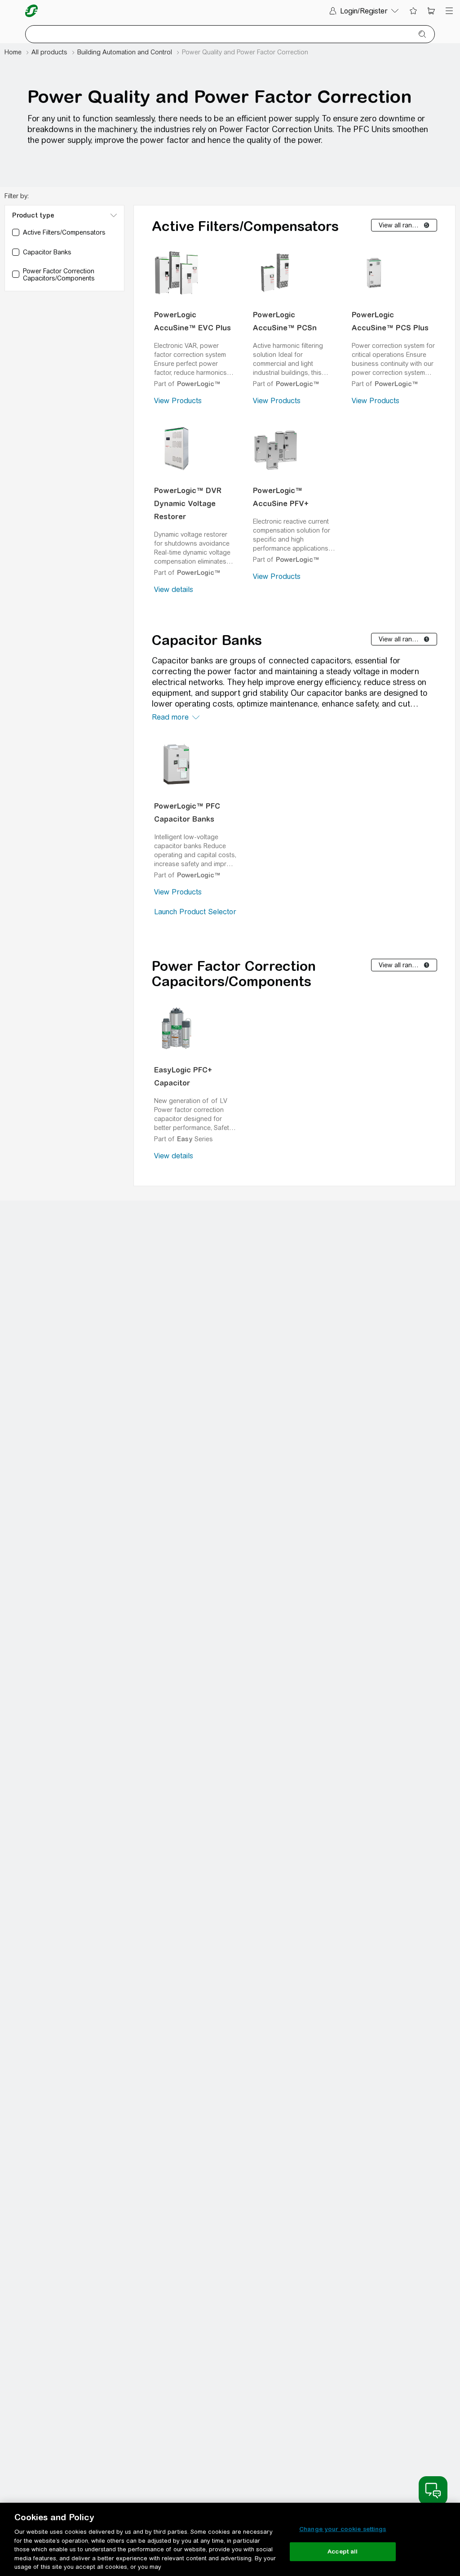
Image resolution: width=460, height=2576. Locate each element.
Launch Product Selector (195, 912)
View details (174, 589)
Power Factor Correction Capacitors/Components (234, 974)
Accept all (343, 2552)
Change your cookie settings (343, 2529)
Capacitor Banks (207, 640)
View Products (178, 401)
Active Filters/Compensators (245, 226)
